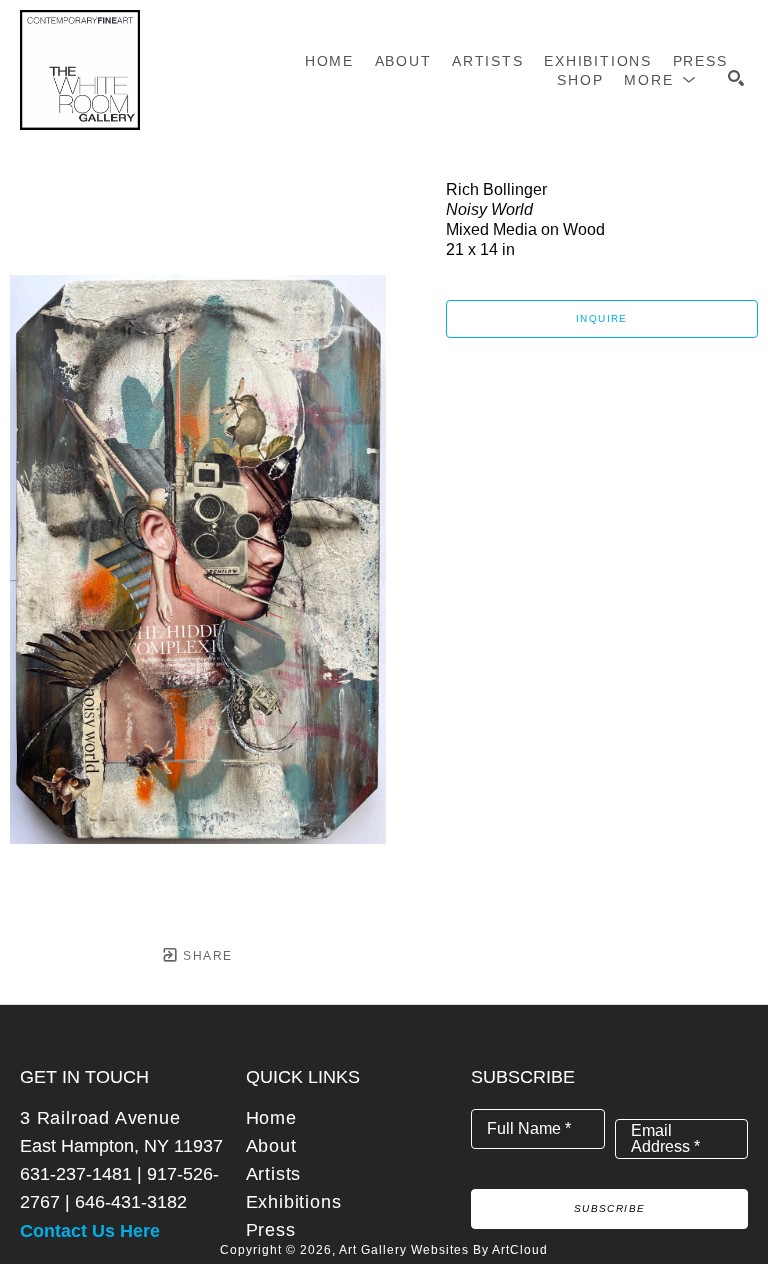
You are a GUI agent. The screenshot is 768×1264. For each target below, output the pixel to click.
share (205, 956)
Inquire (602, 318)
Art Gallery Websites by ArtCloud (443, 1250)
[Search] (736, 78)
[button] (660, 80)
